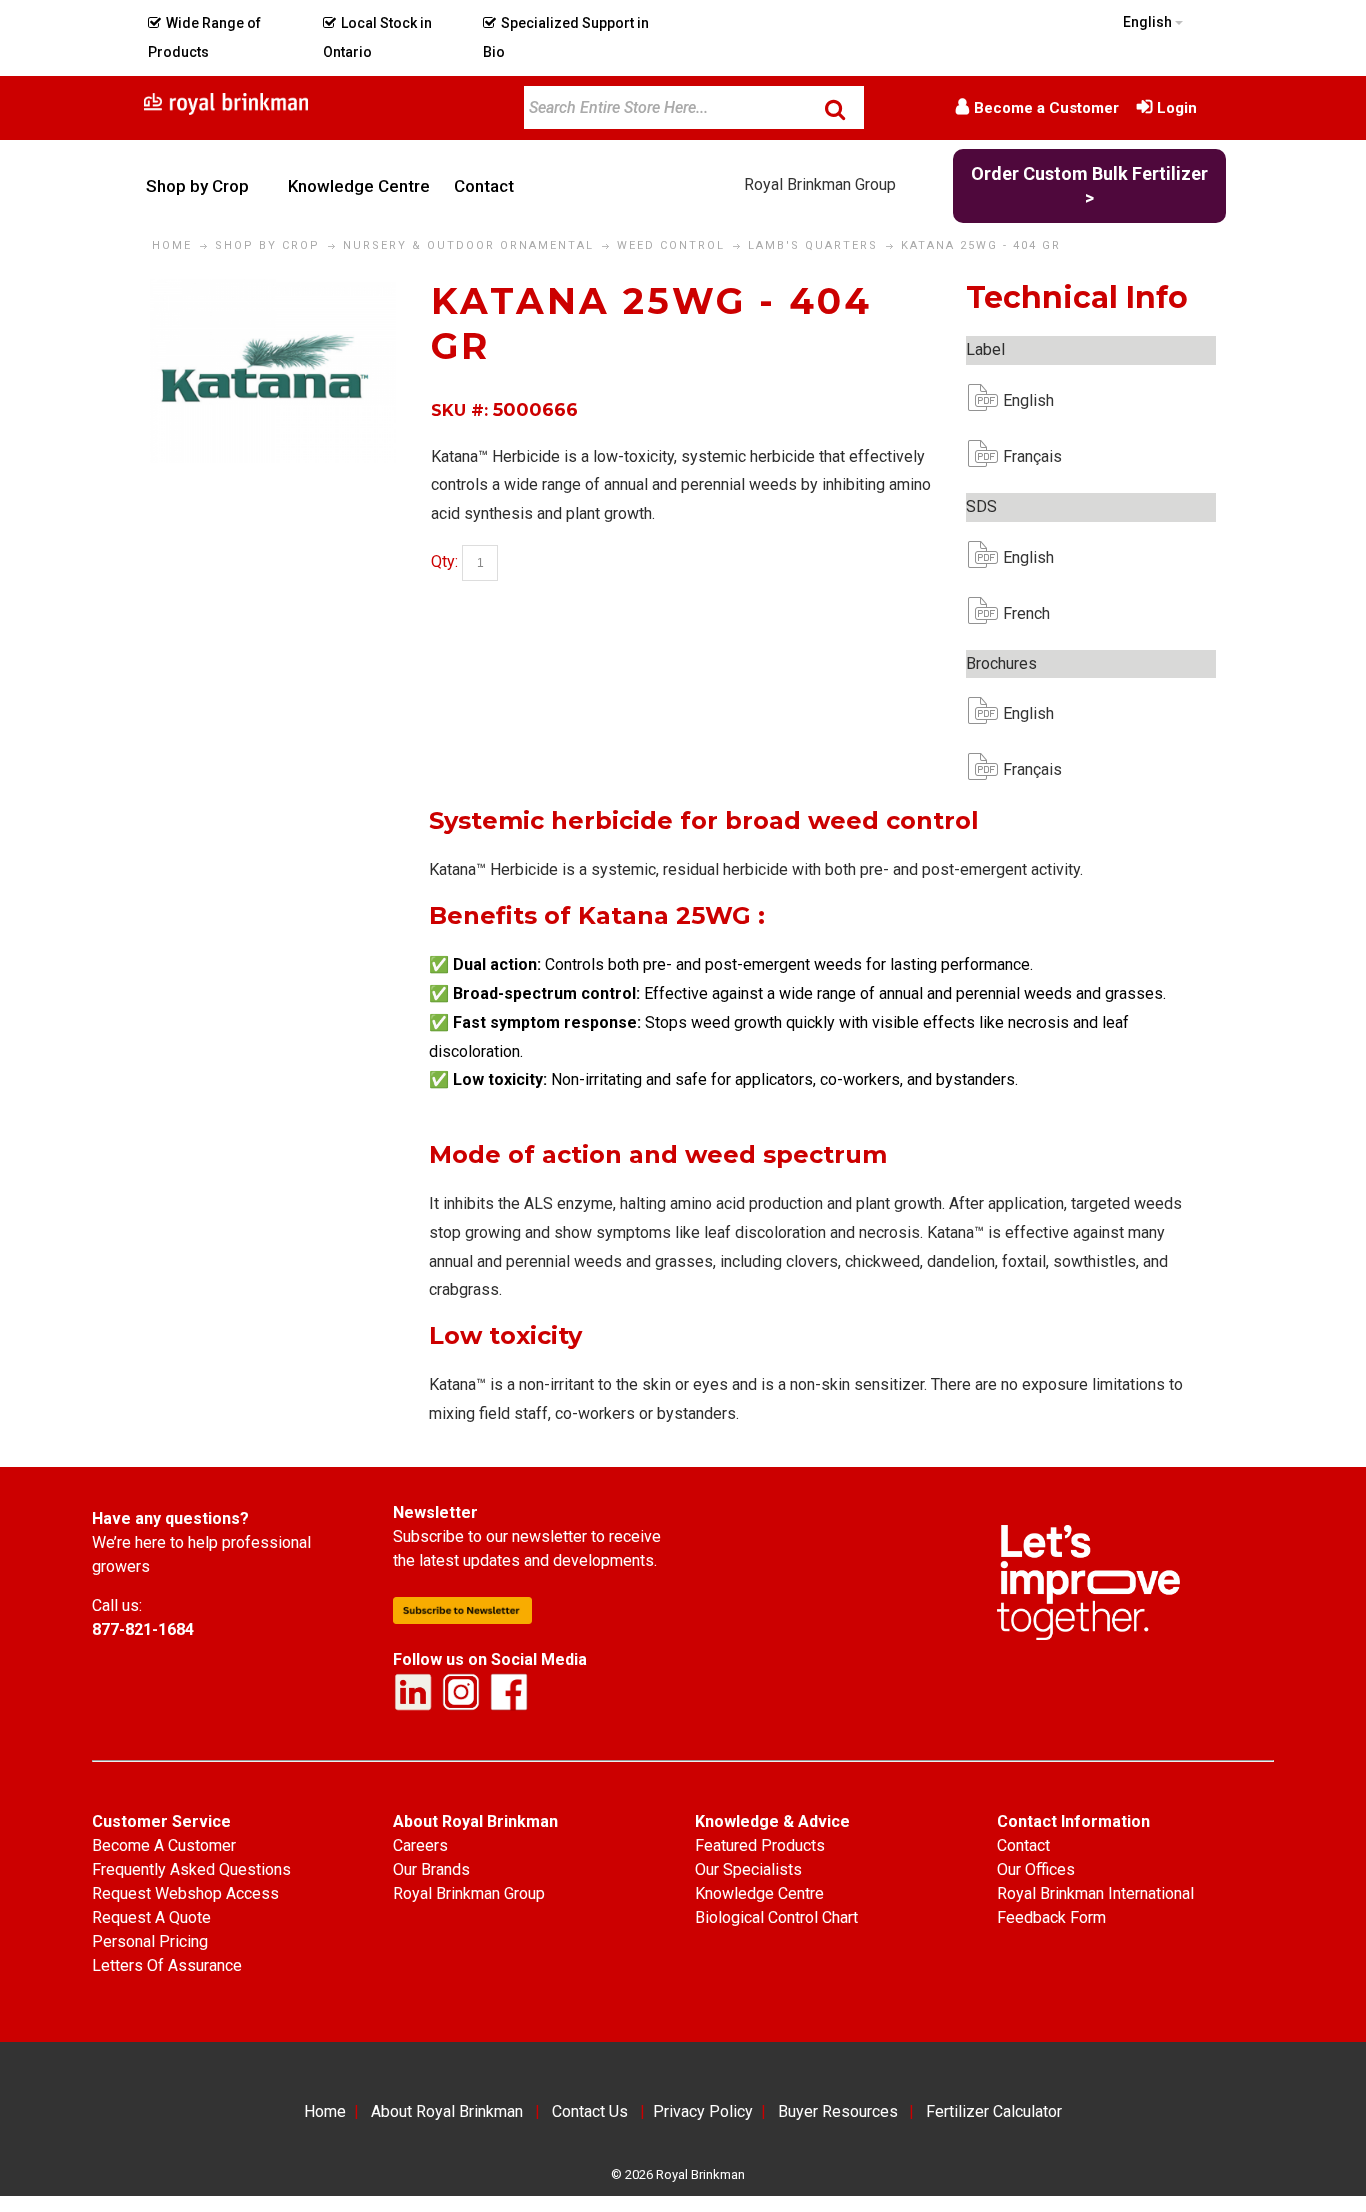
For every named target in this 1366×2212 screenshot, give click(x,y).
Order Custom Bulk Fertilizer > (1089, 185)
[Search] (835, 109)
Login (1177, 108)
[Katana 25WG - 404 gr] (273, 292)
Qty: (444, 561)
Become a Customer (1046, 108)
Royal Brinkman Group (820, 184)
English (1019, 400)
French (1019, 613)
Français (1019, 456)
